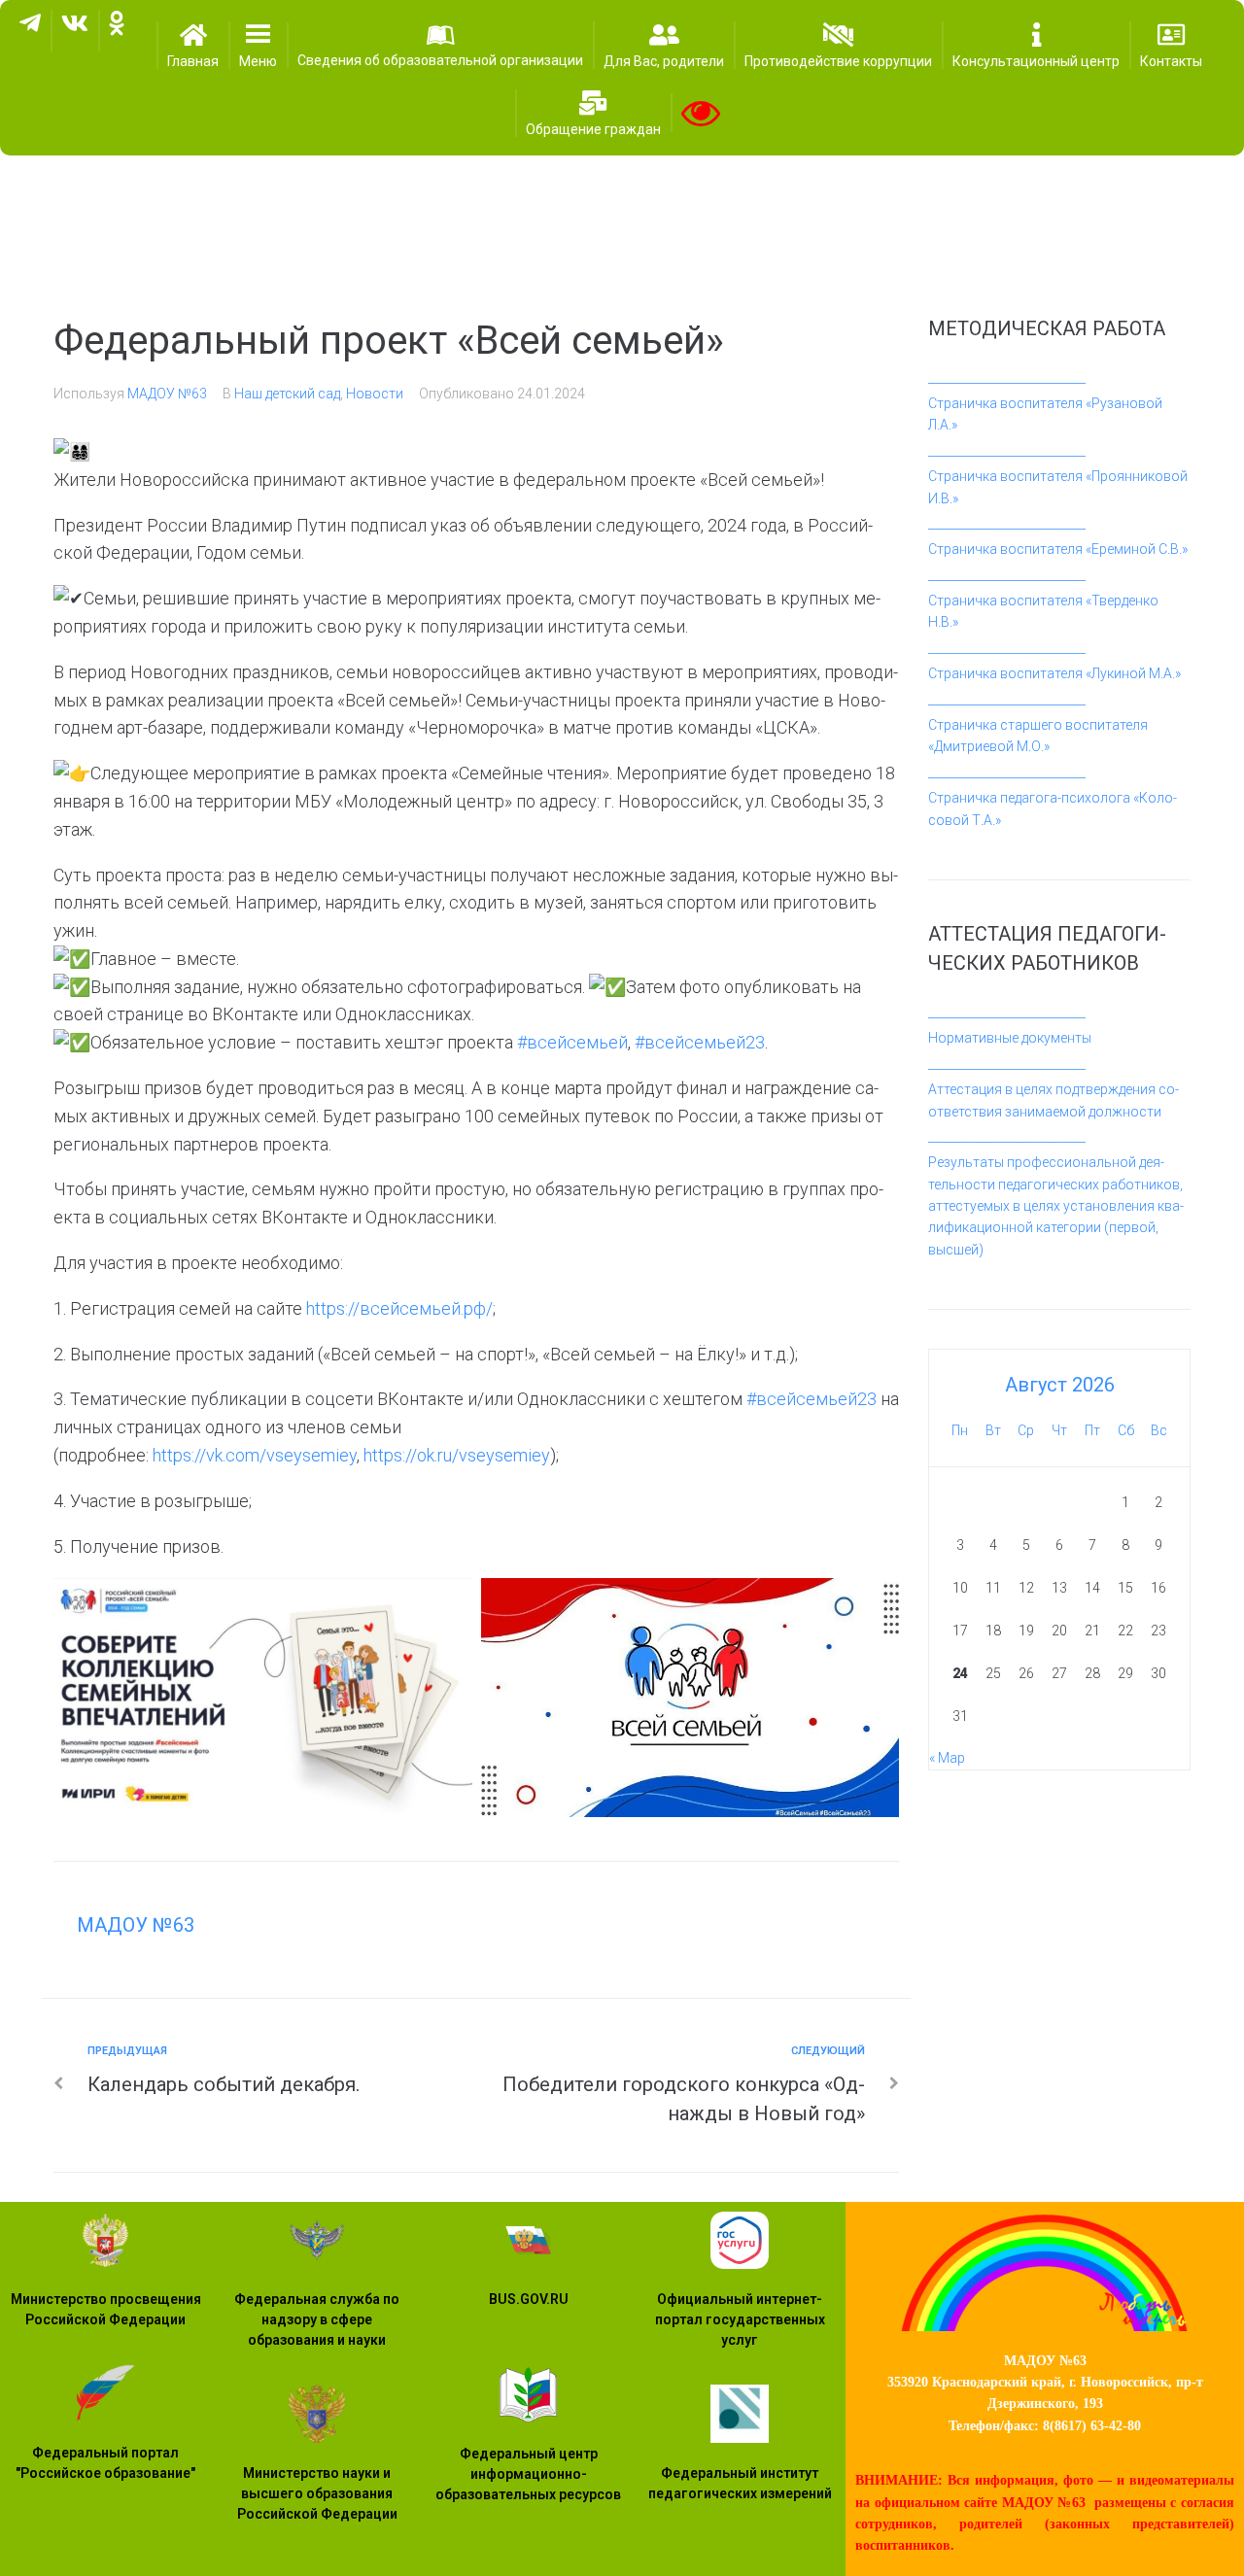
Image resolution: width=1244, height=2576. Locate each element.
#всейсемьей (572, 1042)
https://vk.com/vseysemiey (255, 1455)
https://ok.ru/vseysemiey (457, 1455)
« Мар (947, 1758)
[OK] (117, 31)
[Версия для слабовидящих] (701, 113)
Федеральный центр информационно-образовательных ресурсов (528, 2474)
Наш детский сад (287, 394)
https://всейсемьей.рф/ (399, 1308)
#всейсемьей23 (700, 1042)
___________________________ (1007, 378)
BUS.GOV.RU (529, 2299)
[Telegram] (30, 31)
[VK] (75, 31)
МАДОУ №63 (167, 394)
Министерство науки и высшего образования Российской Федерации (317, 2493)
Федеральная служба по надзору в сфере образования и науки (317, 2319)
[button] (258, 45)
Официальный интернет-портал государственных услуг (740, 2319)
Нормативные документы (1010, 1038)
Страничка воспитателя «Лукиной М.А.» (1054, 673)
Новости (375, 394)
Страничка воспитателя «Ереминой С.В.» (1058, 549)
